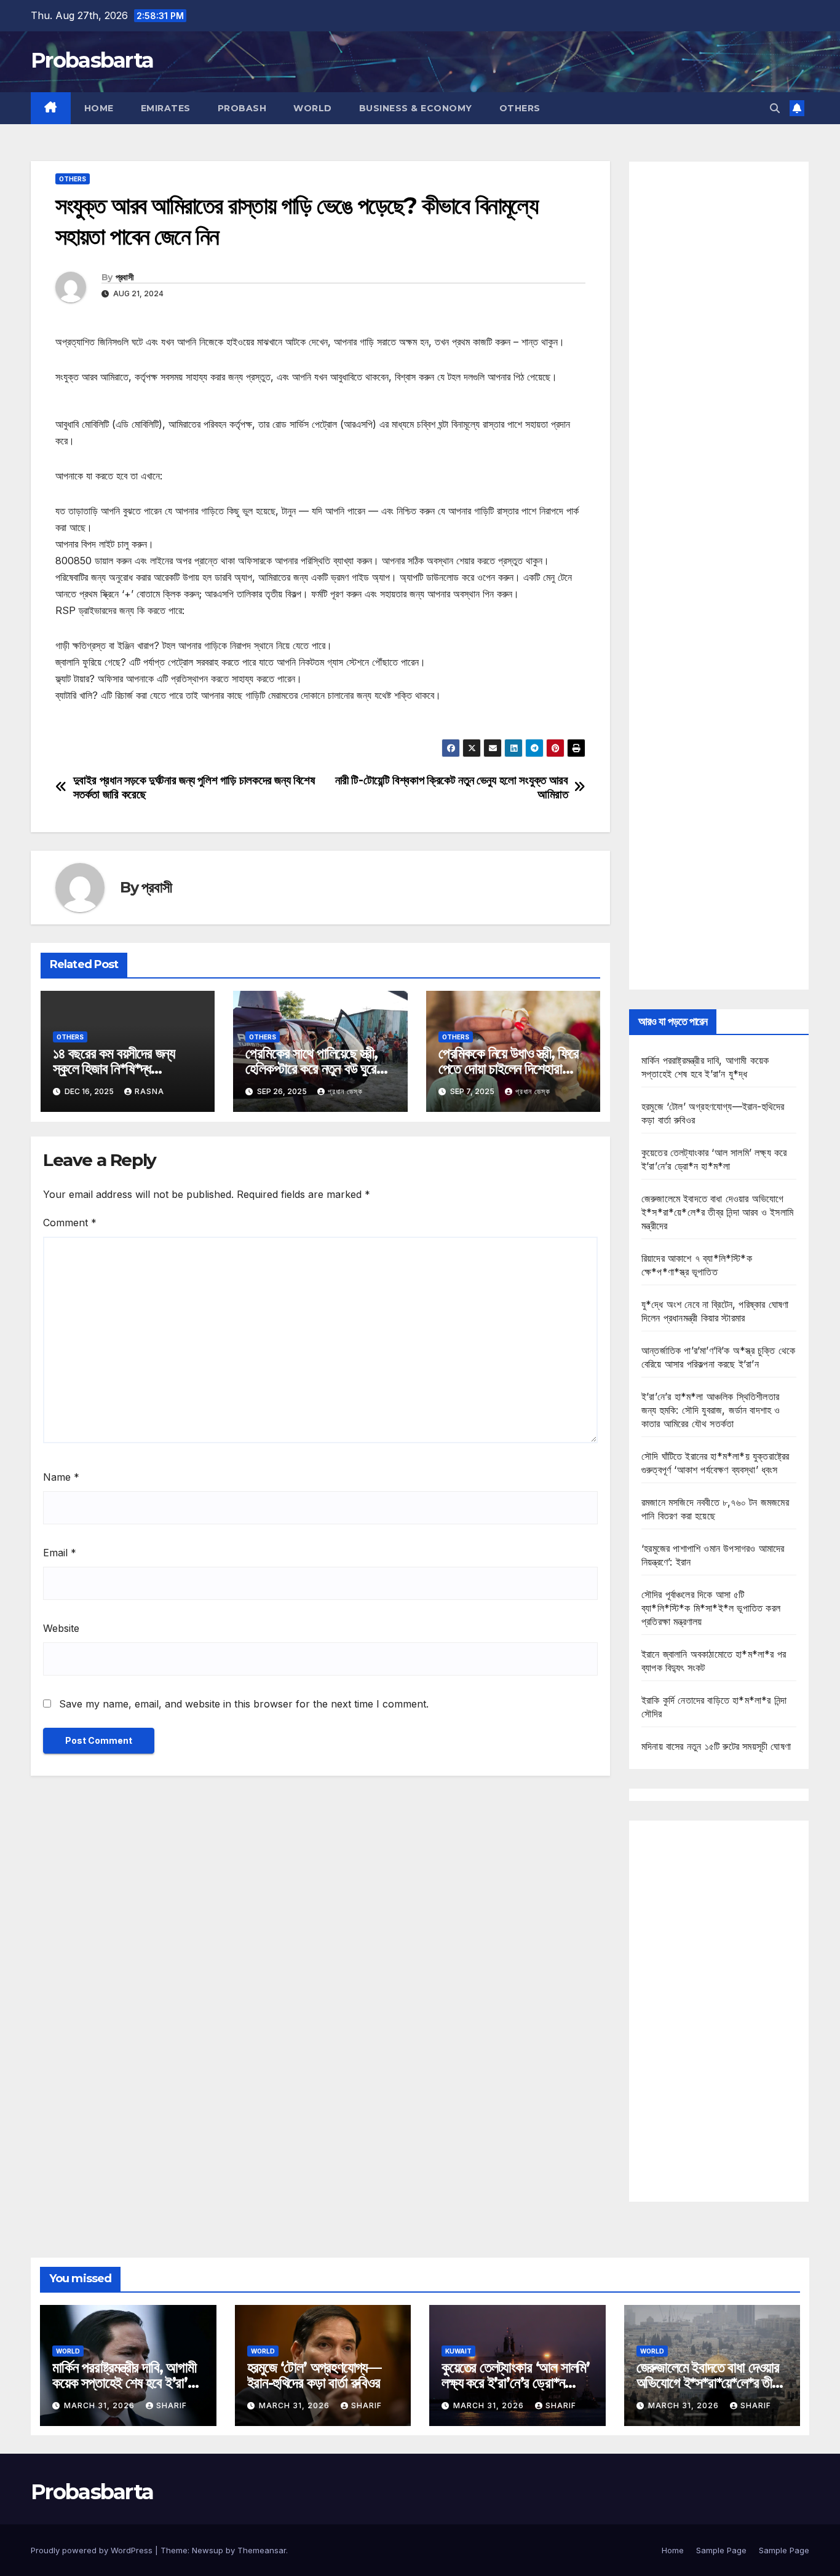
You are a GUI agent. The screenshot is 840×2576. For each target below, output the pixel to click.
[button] (775, 108)
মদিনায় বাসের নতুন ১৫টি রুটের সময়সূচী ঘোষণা (716, 1746)
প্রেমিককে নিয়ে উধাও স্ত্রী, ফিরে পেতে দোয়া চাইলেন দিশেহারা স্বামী (509, 1069)
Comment (70, 1223)
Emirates (166, 108)
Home (99, 108)
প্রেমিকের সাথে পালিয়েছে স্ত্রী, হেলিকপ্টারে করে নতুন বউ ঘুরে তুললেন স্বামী (311, 1069)
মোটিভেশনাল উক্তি (86, 730)
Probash (242, 108)
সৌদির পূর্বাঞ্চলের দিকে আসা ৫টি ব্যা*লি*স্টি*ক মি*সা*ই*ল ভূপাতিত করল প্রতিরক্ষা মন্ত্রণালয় (711, 1608)
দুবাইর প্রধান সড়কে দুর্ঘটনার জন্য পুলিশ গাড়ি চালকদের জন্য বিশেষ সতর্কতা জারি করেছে (194, 787)
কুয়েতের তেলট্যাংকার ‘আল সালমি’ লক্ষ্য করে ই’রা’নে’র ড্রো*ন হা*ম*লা (516, 2383)
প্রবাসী (125, 277)
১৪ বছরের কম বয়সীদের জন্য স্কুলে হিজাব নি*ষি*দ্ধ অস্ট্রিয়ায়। (114, 1069)
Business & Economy (416, 108)
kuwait (458, 2351)
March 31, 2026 (101, 2405)
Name (61, 1477)
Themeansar (262, 2550)
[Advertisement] (719, 576)
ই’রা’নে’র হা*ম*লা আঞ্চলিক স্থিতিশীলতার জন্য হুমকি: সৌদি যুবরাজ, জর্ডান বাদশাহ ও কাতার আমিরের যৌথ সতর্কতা (711, 1410)
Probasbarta (92, 60)
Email (60, 1553)
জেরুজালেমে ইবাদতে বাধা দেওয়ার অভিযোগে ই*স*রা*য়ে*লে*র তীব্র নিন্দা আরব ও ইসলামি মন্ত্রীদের (717, 1212)
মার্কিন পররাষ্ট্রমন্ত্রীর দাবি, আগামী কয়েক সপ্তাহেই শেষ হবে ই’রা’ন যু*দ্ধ (124, 2383)
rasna (149, 1091)
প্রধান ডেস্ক (345, 1091)
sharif (172, 2405)
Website (61, 1628)
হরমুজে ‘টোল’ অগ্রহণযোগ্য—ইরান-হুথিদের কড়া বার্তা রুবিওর (314, 2375)
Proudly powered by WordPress (93, 2550)
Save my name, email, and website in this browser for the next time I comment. (244, 1704)
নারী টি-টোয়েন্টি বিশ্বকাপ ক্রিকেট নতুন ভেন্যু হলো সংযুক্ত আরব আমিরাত (452, 787)
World (313, 108)
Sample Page (721, 2550)
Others (520, 108)
